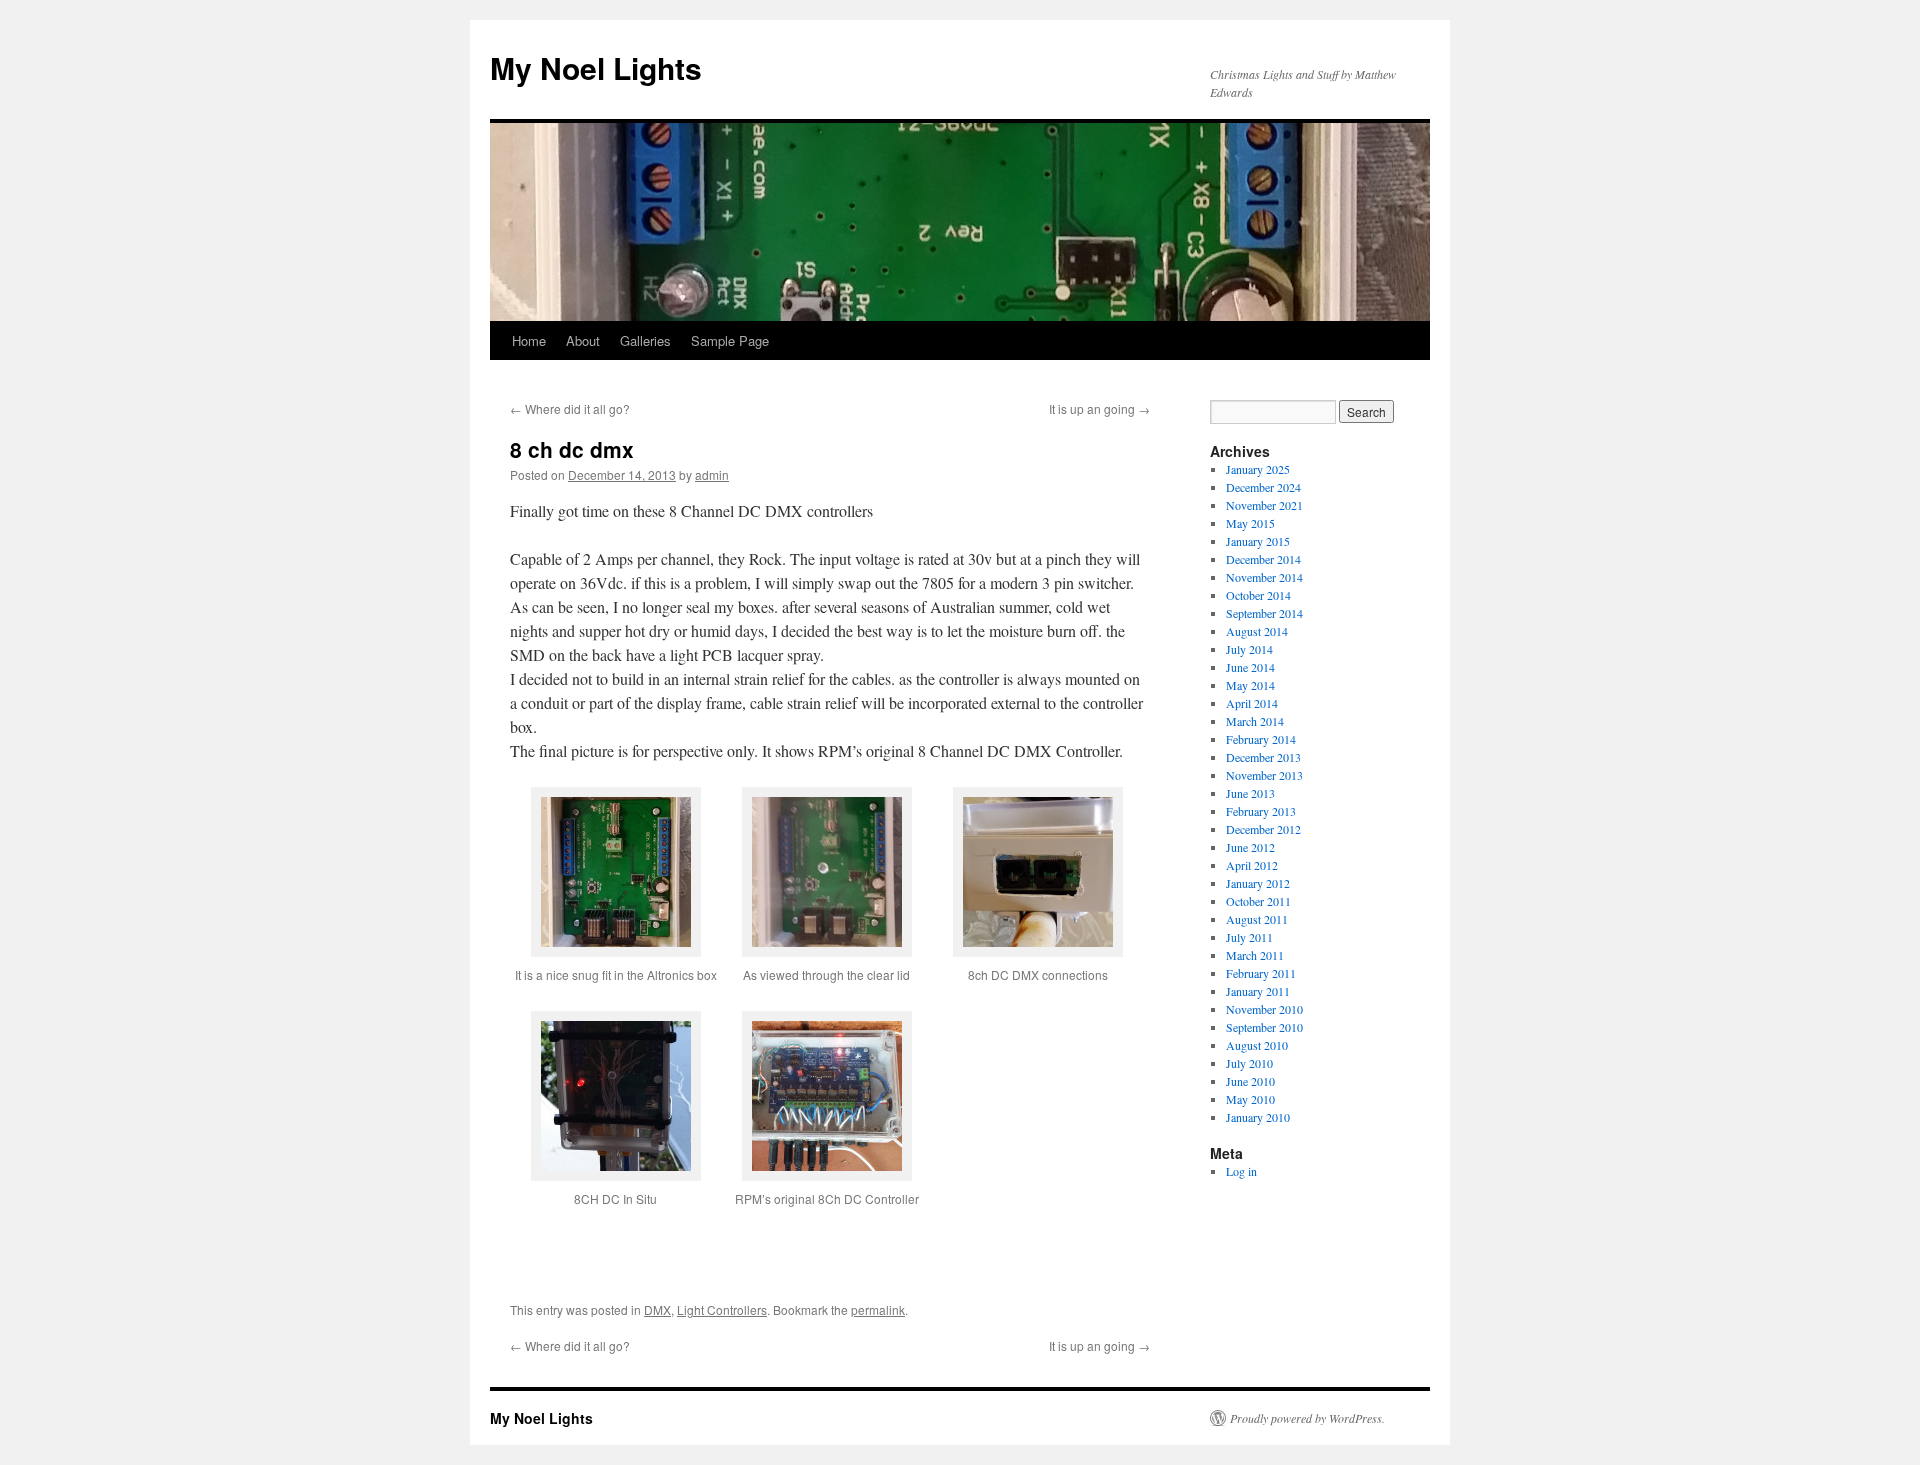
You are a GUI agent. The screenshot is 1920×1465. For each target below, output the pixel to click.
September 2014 (1264, 613)
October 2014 (1258, 595)
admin (712, 474)
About (583, 340)
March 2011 (1255, 955)
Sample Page (730, 340)
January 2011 (1258, 991)
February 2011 (1261, 973)
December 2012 (1263, 829)
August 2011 (1257, 919)
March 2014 (1255, 721)
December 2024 (1263, 487)
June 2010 (1250, 1081)
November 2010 (1264, 1009)
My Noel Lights (596, 67)
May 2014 (1250, 685)
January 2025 (1258, 469)
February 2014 (1261, 739)
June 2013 (1250, 793)
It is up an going (1099, 408)
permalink (878, 1309)
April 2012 (1252, 865)
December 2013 (1263, 757)
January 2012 (1258, 883)
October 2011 (1258, 901)
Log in (1241, 1171)
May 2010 (1250, 1099)
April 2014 (1252, 703)
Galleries (645, 340)
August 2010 (1257, 1045)
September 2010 (1264, 1027)
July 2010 (1249, 1063)
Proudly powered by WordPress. (1307, 1418)
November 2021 (1264, 505)
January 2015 (1258, 541)
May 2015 (1250, 523)
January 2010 (1258, 1117)
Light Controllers (722, 1309)
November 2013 (1264, 775)
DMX (657, 1309)
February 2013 (1261, 811)
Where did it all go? (570, 408)
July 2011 (1249, 937)
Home (529, 340)
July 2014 (1249, 649)
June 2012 (1250, 847)
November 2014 (1264, 577)
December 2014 (1263, 559)
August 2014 (1257, 631)
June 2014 (1250, 667)
